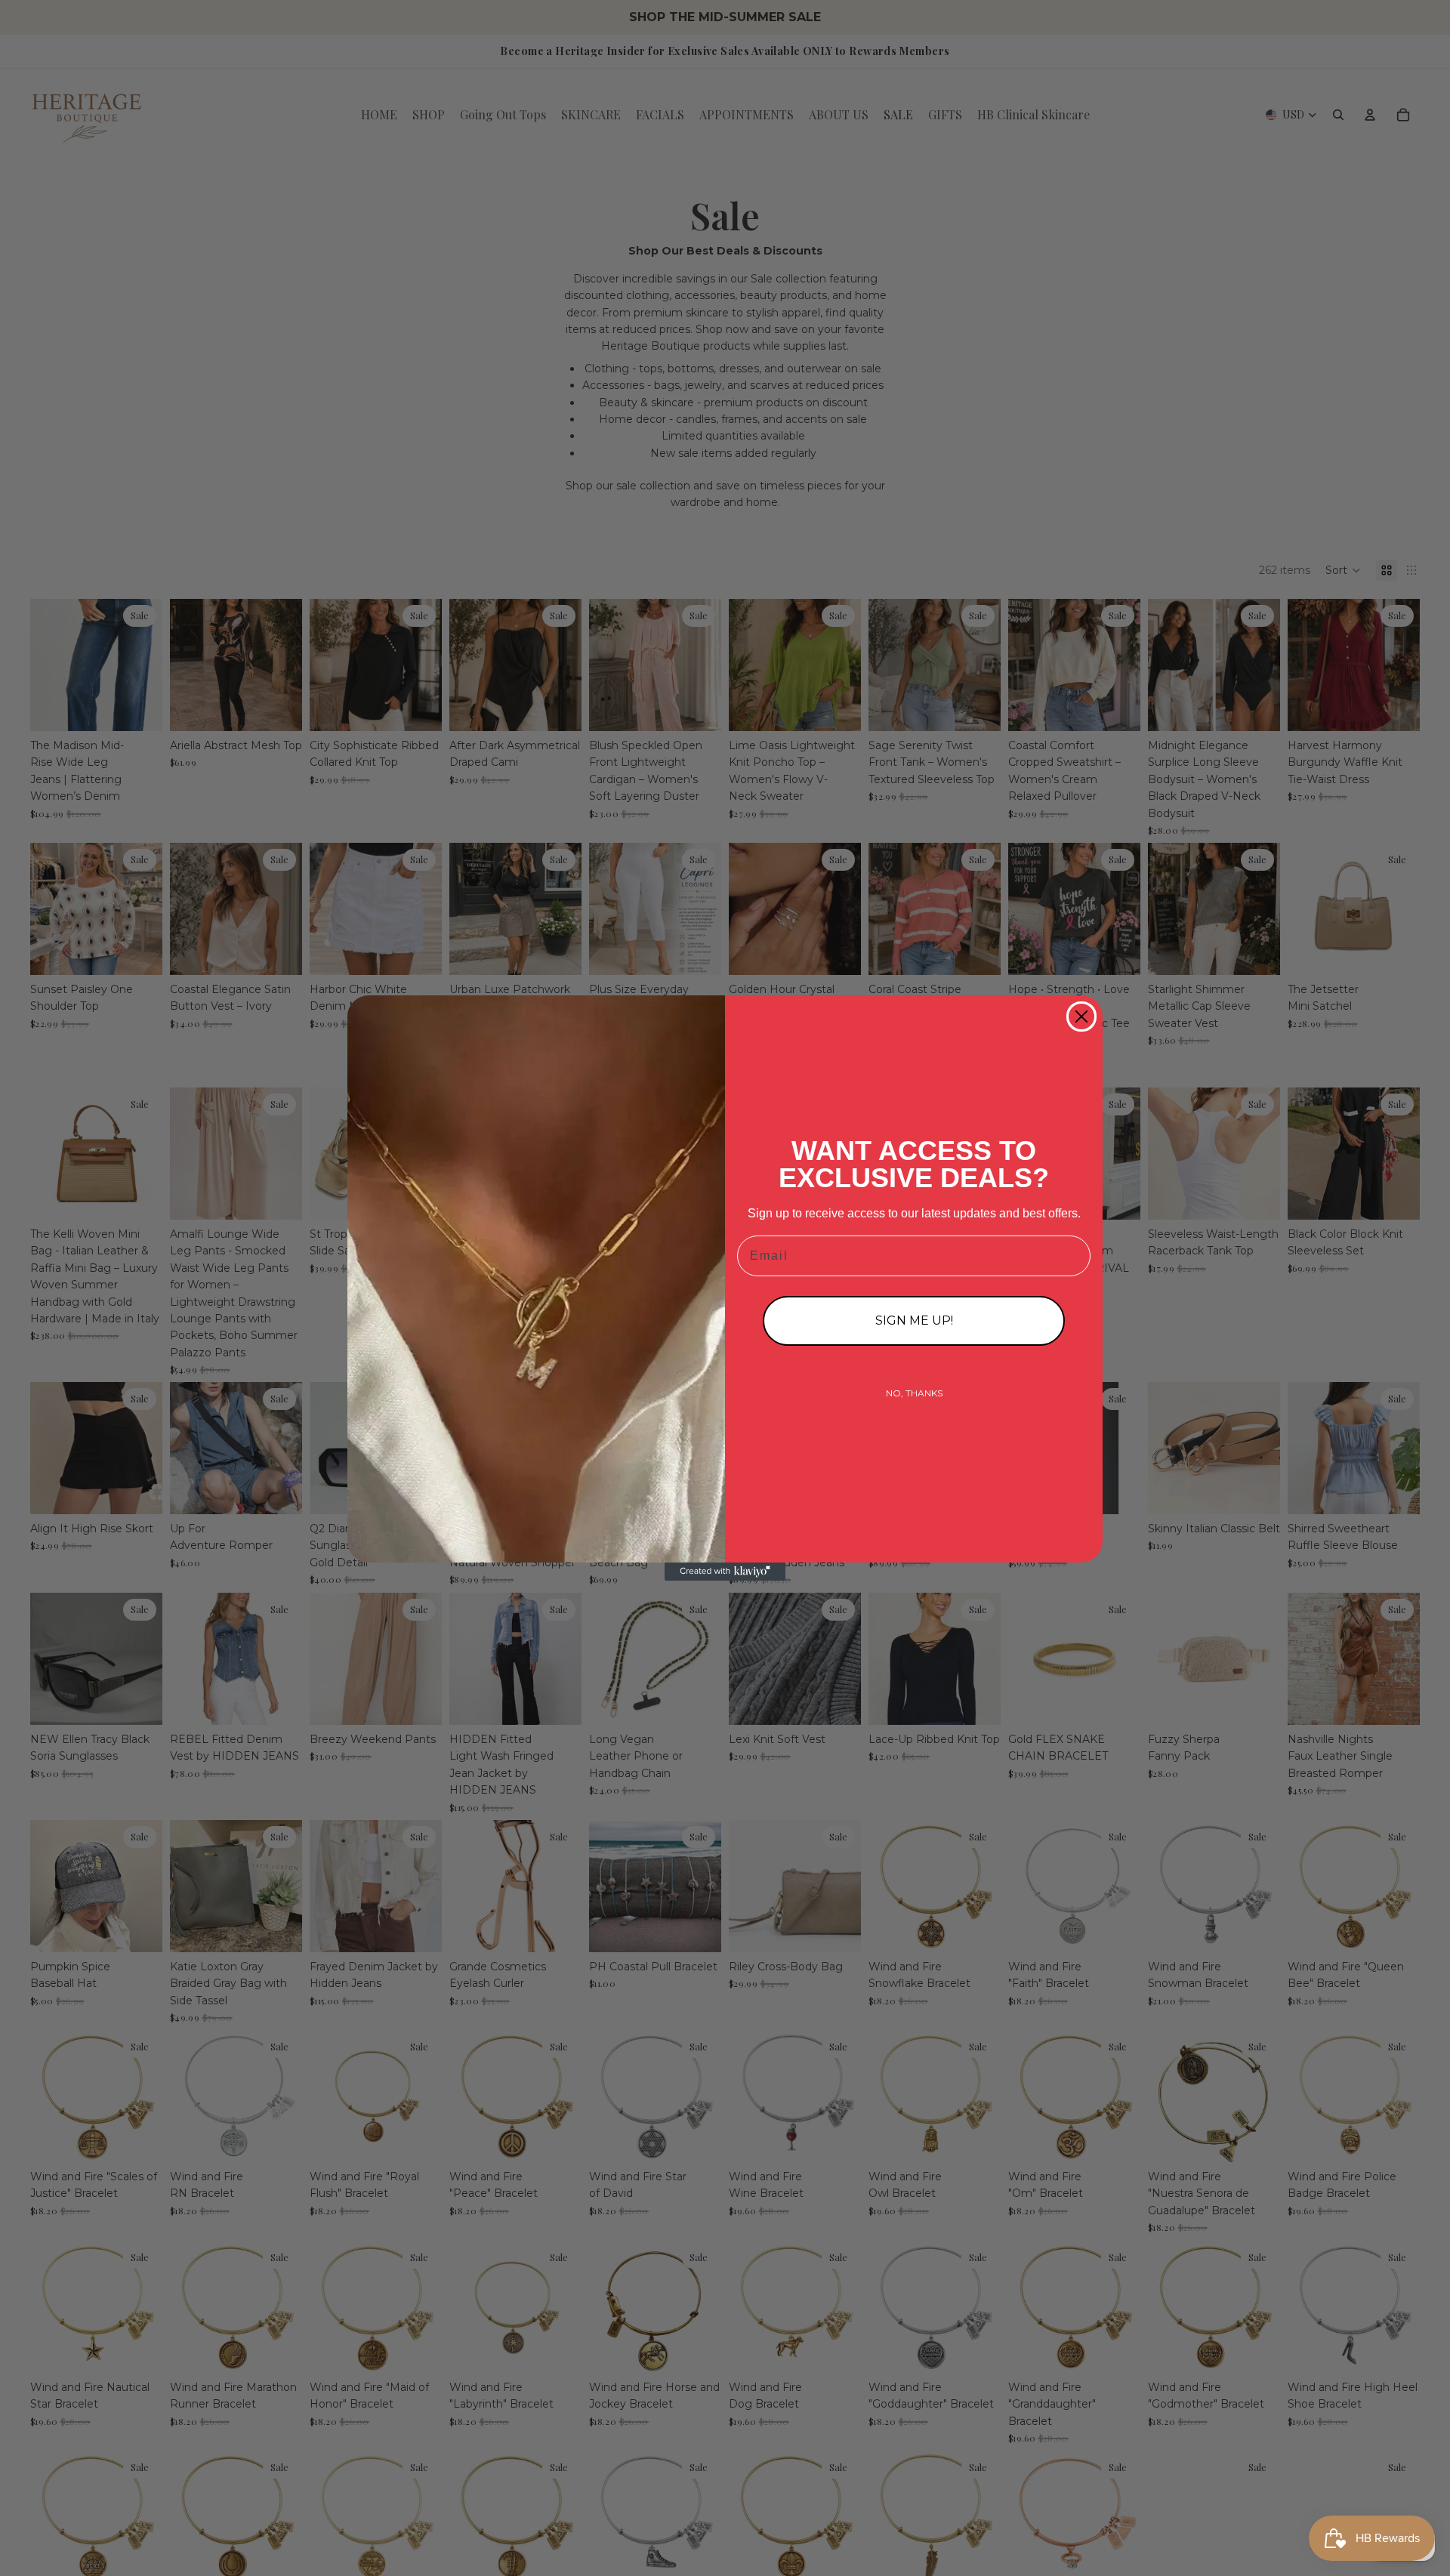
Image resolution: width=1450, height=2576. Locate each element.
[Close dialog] (1081, 1017)
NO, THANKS (914, 1393)
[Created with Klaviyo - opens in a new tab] (725, 1572)
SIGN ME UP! (914, 1320)
